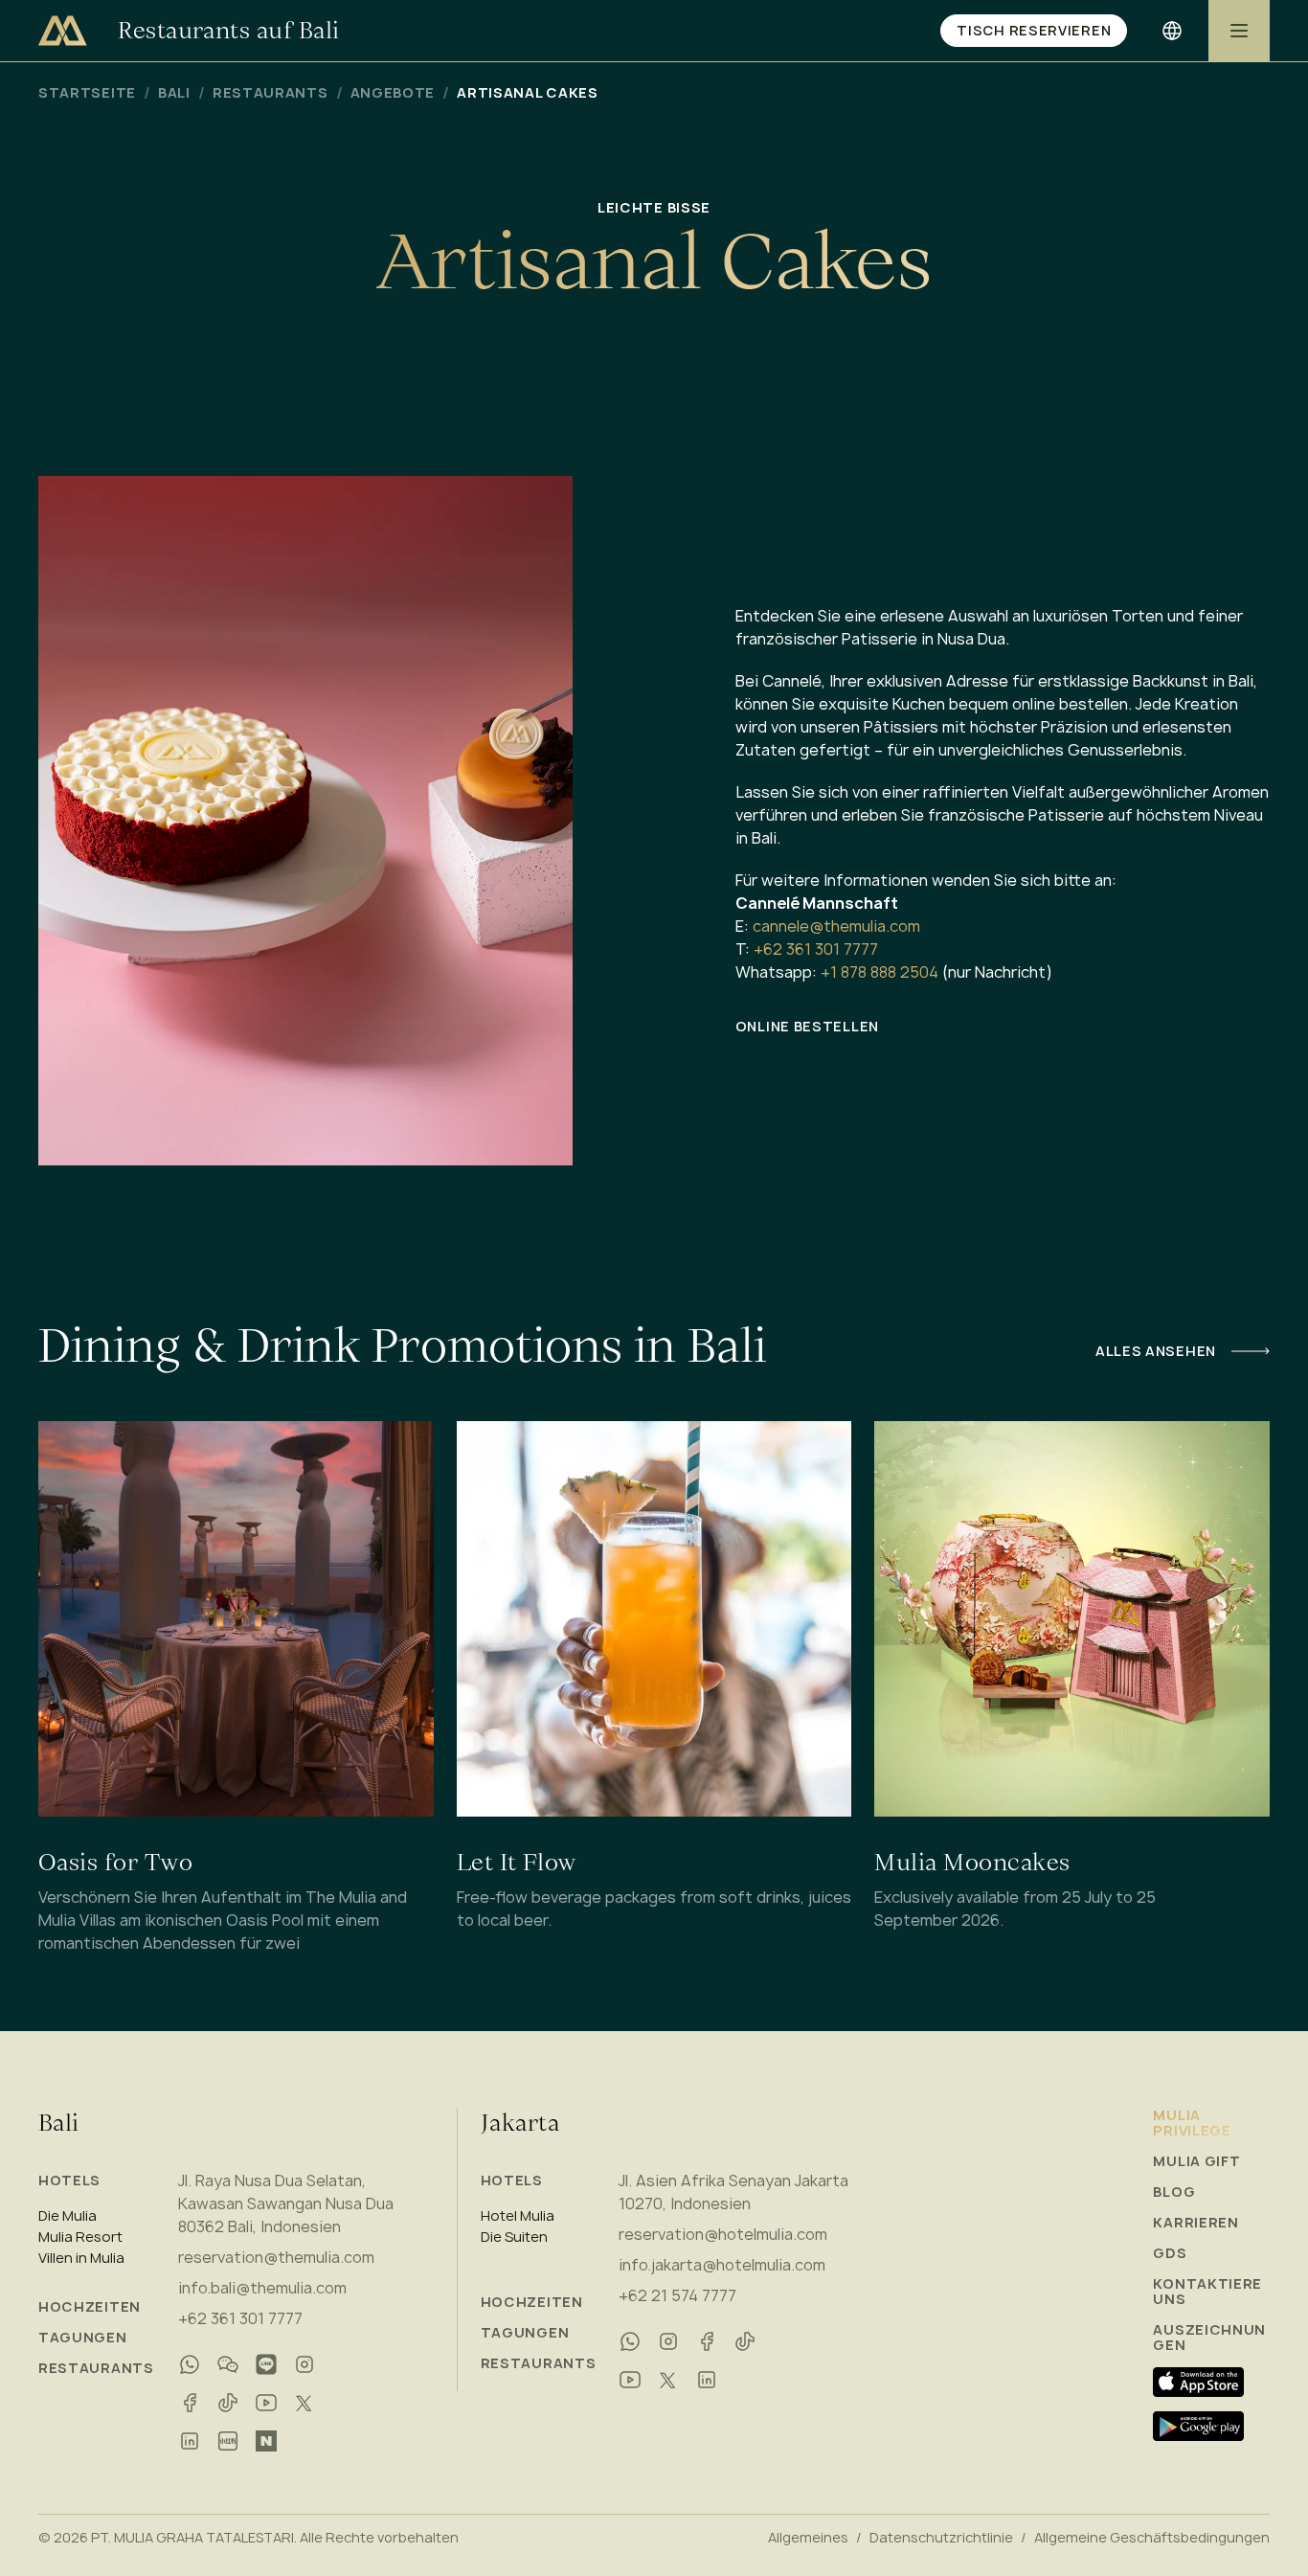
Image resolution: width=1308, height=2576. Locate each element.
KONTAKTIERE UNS (1207, 2292)
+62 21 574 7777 (677, 2295)
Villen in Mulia (81, 2258)
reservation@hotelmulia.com (723, 2234)
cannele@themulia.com (836, 926)
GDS (1170, 2253)
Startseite (87, 93)
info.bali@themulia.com (262, 2288)
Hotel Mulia (518, 2216)
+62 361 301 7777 (816, 949)
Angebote (393, 93)
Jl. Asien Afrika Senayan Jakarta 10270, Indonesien (733, 2192)
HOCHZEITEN (90, 2307)
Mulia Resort (80, 2237)
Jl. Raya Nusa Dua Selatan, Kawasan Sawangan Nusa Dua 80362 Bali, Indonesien (286, 2203)
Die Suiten (514, 2237)
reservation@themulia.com (276, 2257)
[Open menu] (1239, 31)
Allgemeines (808, 2538)
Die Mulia (68, 2216)
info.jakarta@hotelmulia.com (722, 2265)
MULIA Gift (1196, 2161)
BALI (174, 93)
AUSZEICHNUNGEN (1209, 2338)
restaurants (271, 93)
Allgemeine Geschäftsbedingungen (1152, 2538)
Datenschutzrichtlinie (941, 2538)
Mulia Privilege (1192, 2123)
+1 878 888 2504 (880, 972)
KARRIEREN (1195, 2223)
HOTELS (69, 2180)
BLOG (1174, 2192)
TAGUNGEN (83, 2338)
